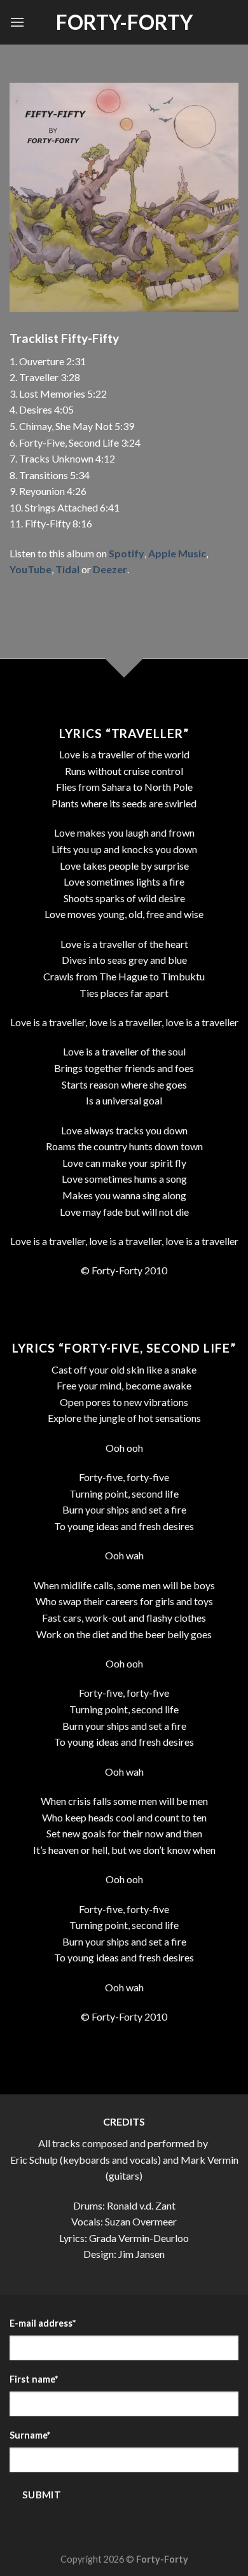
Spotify (127, 553)
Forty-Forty (124, 22)
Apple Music (177, 553)
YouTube (31, 569)
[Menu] (17, 22)
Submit (42, 2495)
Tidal (67, 569)
